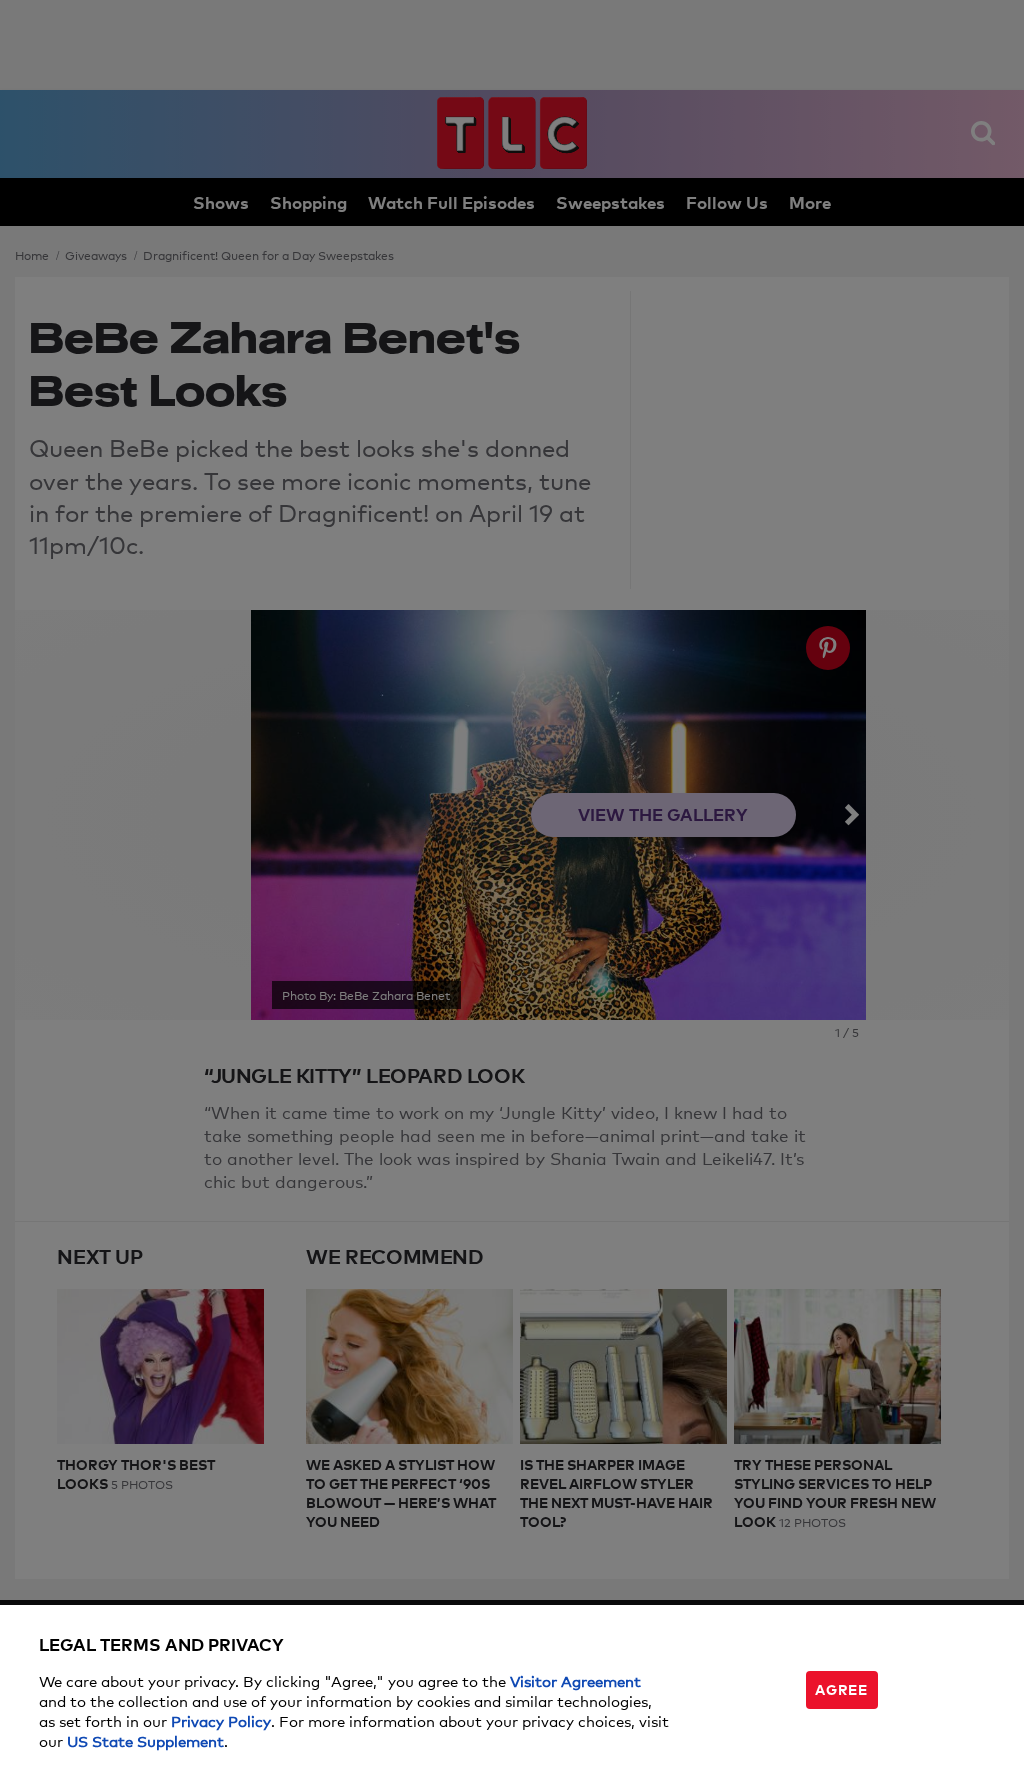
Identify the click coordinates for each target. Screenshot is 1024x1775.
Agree (841, 1688)
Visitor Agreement (575, 1680)
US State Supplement (145, 1740)
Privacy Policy (221, 1720)
